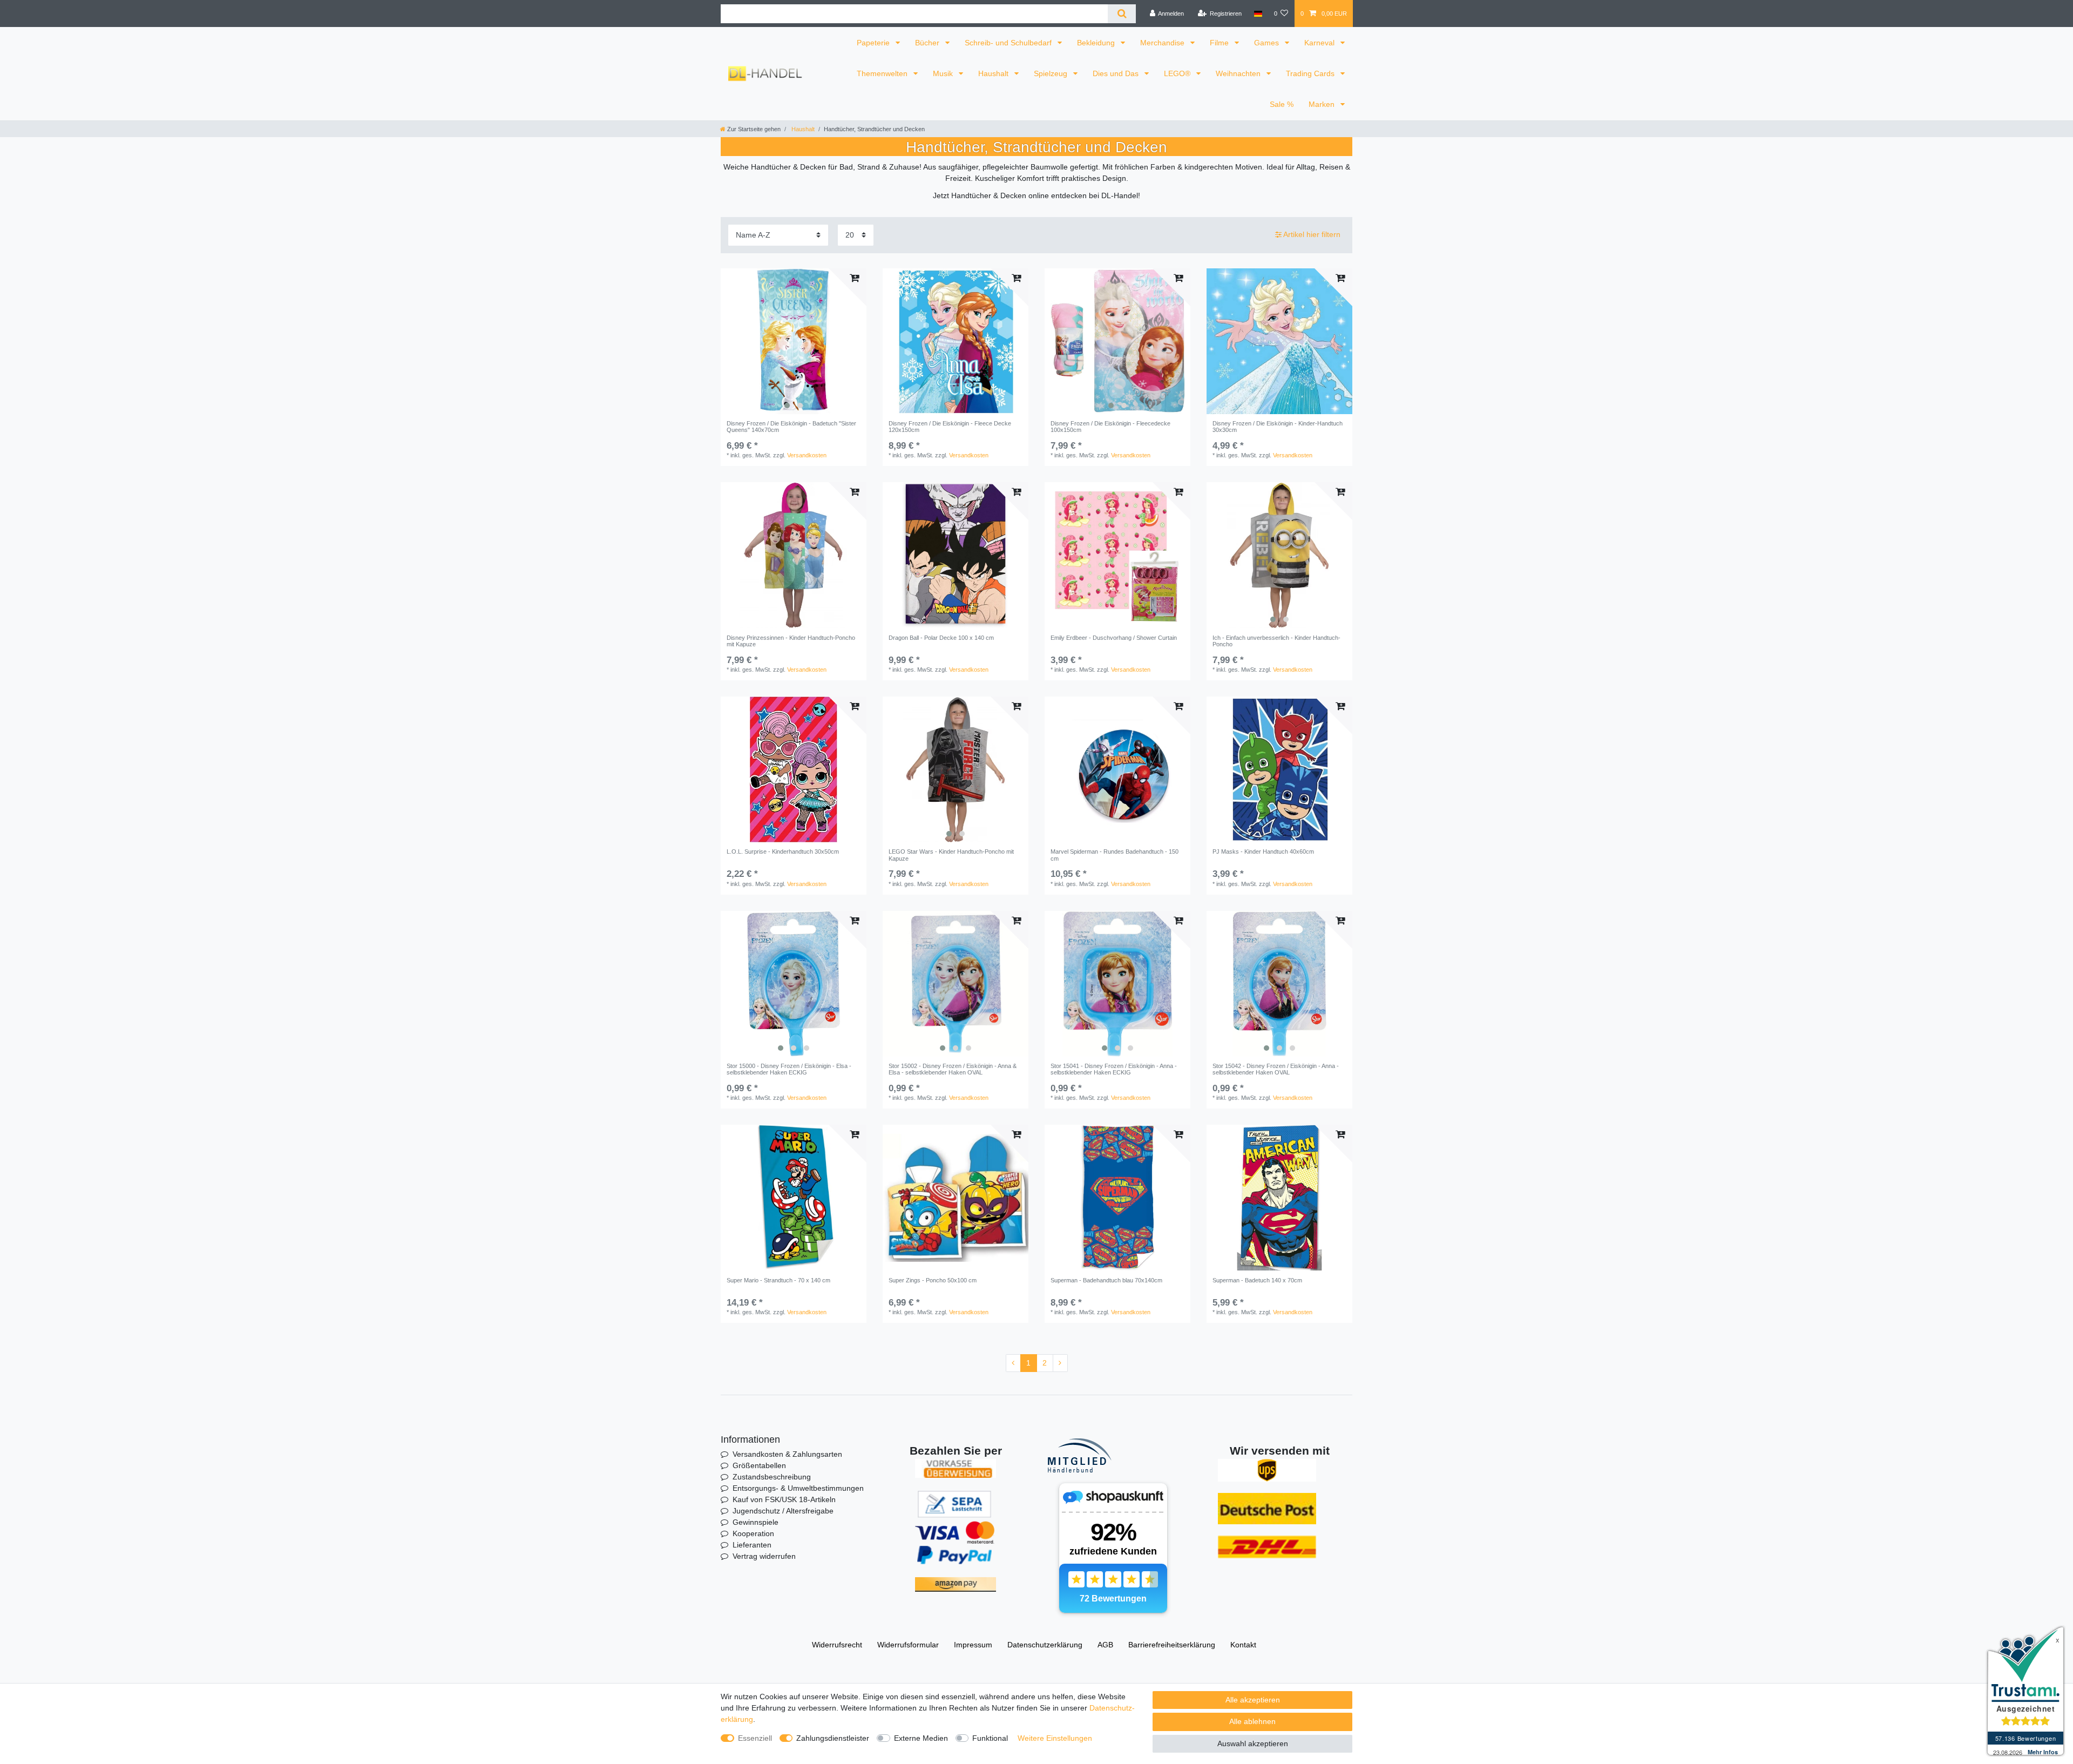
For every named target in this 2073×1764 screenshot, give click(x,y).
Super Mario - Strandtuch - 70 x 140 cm (778, 1280)
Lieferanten (752, 1545)
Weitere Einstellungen (1055, 1738)
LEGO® (1178, 73)
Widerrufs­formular (908, 1645)
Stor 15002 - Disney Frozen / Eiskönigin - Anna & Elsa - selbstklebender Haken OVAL (953, 1069)
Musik (944, 73)
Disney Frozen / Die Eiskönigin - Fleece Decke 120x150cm (950, 427)
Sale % (1282, 104)
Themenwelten (883, 73)
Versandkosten (807, 455)
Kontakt (1243, 1645)
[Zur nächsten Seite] (1060, 1363)
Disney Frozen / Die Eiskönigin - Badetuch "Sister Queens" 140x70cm (791, 427)
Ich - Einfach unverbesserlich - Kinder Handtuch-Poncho (1276, 641)
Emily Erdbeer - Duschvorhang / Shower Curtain (1114, 638)
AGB (1105, 1645)
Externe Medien (921, 1738)
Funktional (990, 1738)
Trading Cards (1311, 73)
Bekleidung (1097, 43)
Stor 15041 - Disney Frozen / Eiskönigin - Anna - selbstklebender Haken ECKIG (1114, 1069)
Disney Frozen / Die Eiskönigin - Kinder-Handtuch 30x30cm (1278, 427)
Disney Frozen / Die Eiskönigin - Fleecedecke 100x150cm (1110, 427)
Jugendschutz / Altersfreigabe (783, 1511)
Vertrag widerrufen (764, 1556)
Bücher (928, 43)
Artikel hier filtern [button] (1312, 234)
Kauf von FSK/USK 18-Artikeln (784, 1499)
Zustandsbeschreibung (772, 1477)
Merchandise (1163, 43)
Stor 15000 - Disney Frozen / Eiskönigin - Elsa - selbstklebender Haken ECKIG (789, 1069)
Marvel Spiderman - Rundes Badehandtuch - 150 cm (1115, 855)
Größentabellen (759, 1465)
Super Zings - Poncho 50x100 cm (933, 1280)
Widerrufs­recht (837, 1645)
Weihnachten (1239, 73)
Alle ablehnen (1252, 1721)
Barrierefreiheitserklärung (1172, 1645)
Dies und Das (1117, 73)
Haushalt (994, 73)
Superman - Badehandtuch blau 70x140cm (1106, 1280)
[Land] (1258, 13)
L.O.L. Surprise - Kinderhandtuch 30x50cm (783, 851)
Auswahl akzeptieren (1253, 1743)
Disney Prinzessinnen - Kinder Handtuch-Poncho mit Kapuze (791, 641)
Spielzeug (1052, 73)
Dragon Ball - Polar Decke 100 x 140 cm (941, 638)
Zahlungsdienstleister (833, 1738)
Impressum (973, 1645)
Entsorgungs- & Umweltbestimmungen (798, 1488)
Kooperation (753, 1533)
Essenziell (755, 1738)
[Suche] (1122, 14)
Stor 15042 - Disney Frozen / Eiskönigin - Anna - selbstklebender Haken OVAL (1276, 1069)
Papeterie (874, 43)
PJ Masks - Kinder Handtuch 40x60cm (1263, 851)
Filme (1220, 43)
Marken (1323, 104)
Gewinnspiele (756, 1522)
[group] (794, 341)
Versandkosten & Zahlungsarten (787, 1454)
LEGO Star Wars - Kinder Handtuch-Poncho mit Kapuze (951, 855)
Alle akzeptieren (1253, 1700)
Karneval (1320, 43)
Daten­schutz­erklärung (1045, 1645)
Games (1268, 43)
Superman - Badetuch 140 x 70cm (1257, 1280)
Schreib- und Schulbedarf (1009, 43)
